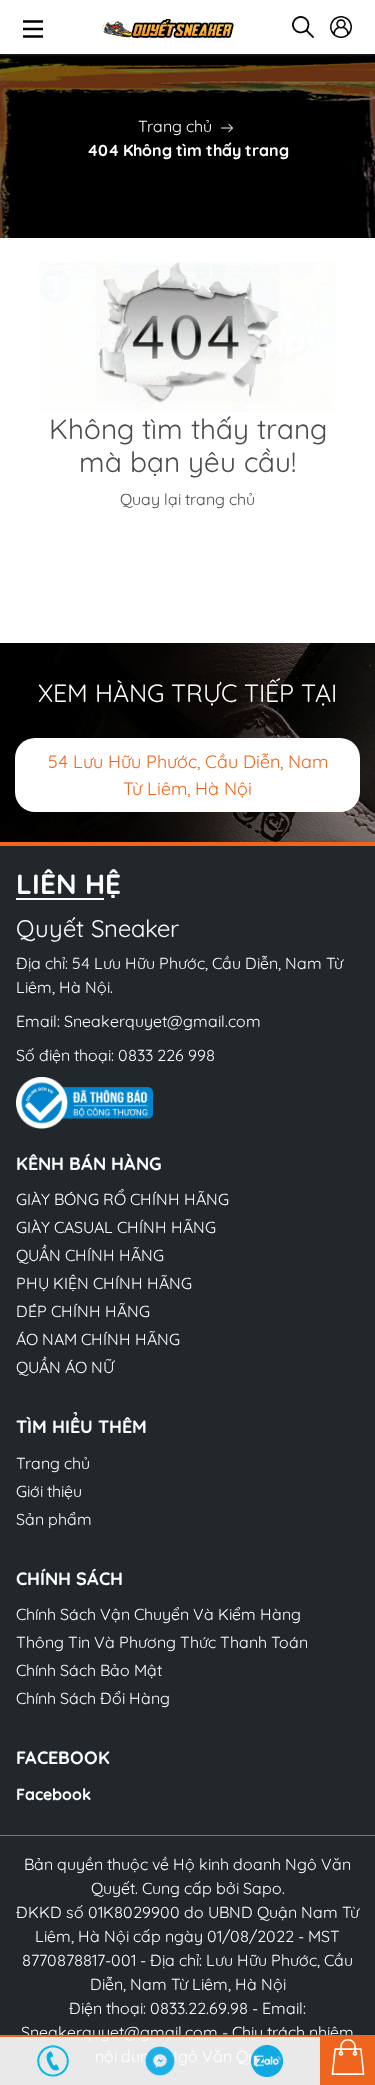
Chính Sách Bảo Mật (89, 1670)
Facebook (53, 1794)
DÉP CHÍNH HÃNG (83, 1311)
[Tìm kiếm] (303, 27)
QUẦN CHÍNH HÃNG (90, 1255)
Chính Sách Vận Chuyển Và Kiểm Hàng (158, 1614)
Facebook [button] (63, 1757)
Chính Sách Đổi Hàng (93, 1698)
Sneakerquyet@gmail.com (162, 1021)
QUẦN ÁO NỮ (65, 1367)
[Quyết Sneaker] (167, 27)
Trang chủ (175, 126)
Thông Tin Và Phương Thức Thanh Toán (162, 1642)
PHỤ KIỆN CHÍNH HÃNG (104, 1283)
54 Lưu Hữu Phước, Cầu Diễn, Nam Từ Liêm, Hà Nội (188, 775)
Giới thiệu (49, 1491)
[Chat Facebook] (160, 2061)
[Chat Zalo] (266, 2061)
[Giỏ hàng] (347, 2060)
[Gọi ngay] (53, 2061)
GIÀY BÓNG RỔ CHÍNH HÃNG (122, 1199)
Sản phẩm (54, 1519)
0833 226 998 (166, 1055)
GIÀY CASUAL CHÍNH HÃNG (116, 1227)
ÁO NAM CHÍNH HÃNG (98, 1339)
